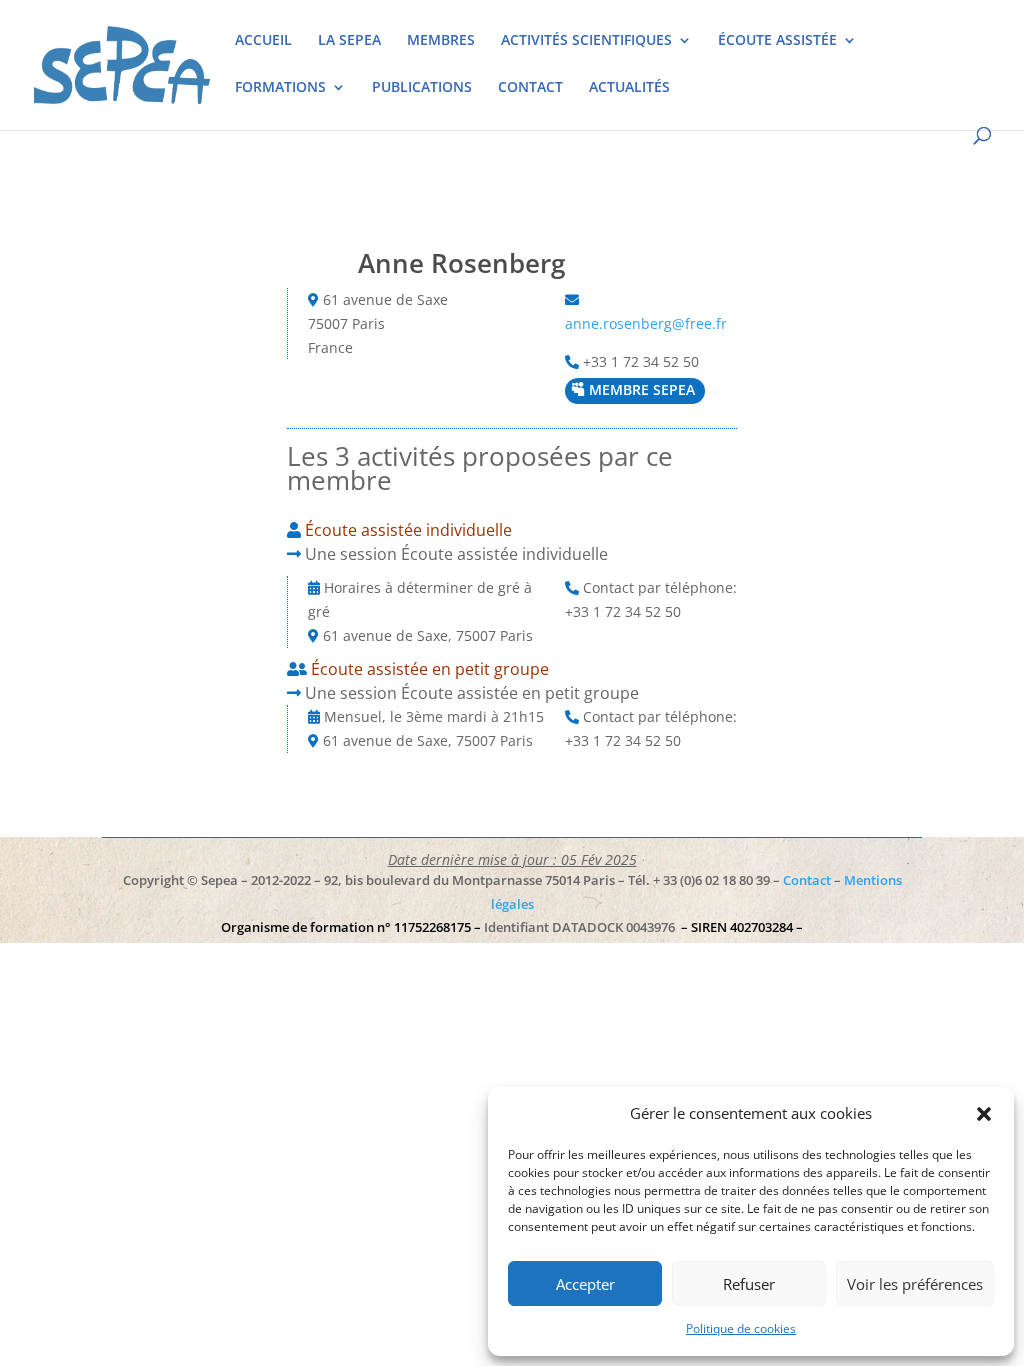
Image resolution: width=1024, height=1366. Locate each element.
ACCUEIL (263, 41)
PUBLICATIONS (422, 88)
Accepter (585, 1284)
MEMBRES (441, 41)
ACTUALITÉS (629, 88)
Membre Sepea (642, 389)
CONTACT (530, 88)
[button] (984, 1114)
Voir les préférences (915, 1284)
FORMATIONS (280, 88)
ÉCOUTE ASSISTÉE (777, 41)
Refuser (749, 1284)
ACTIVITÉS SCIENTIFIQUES (586, 41)
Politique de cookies (741, 1328)
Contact (807, 880)
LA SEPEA (349, 41)
